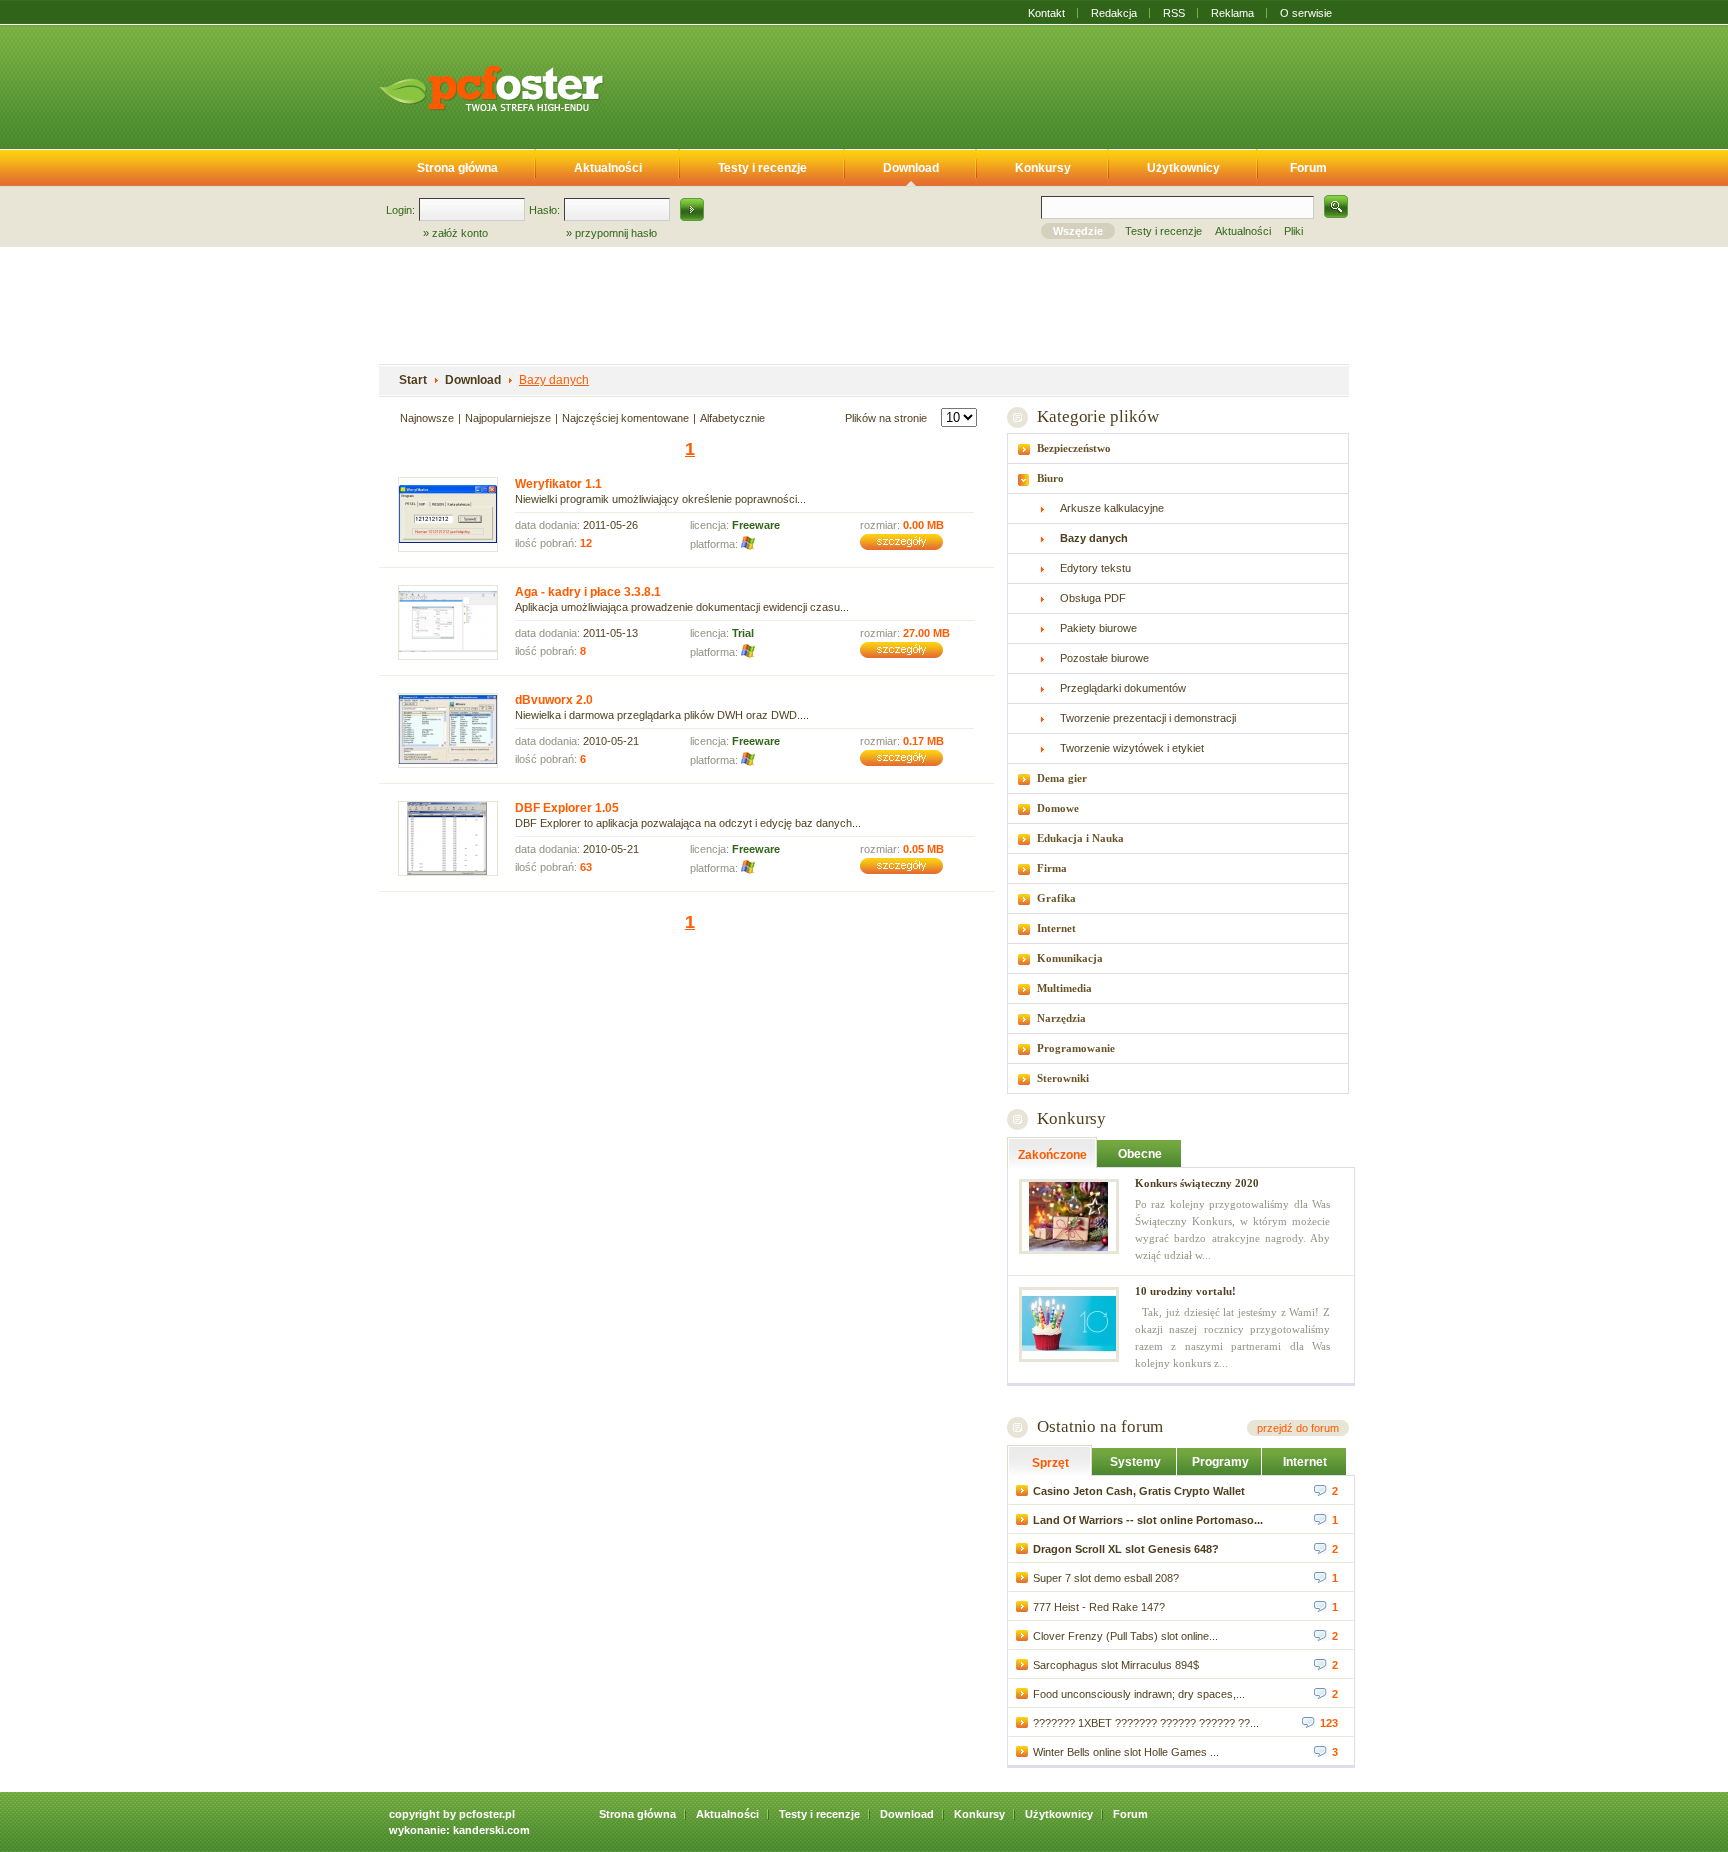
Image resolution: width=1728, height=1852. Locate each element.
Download (911, 168)
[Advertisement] (992, 83)
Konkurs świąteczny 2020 (1197, 1183)
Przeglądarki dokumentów (1123, 688)
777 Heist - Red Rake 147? (1099, 1607)
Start (413, 380)
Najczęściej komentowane (625, 418)
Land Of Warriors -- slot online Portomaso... (1148, 1520)
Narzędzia (1061, 1018)
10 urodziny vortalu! (1185, 1291)
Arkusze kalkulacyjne (1112, 508)
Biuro (1050, 478)
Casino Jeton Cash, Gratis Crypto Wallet (1139, 1491)
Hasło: (544, 210)
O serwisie (1306, 13)
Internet (1056, 928)
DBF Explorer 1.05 (567, 808)
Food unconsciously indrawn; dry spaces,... (1139, 1694)
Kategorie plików (1097, 416)
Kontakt (1046, 13)
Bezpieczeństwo (1074, 448)
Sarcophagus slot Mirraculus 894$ (1116, 1665)
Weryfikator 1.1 (558, 484)
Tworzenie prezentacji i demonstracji (1148, 718)
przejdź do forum (1298, 1428)
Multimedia (1064, 988)
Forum (1308, 168)
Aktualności (608, 168)
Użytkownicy (1183, 168)
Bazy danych (554, 380)
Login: (400, 210)
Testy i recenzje (762, 168)
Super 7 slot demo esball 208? (1106, 1578)
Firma (1052, 868)
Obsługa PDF (1093, 598)
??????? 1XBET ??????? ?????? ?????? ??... (1146, 1723)
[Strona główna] (491, 88)
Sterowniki (1063, 1078)
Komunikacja (1070, 958)
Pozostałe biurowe (1104, 658)
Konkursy (1043, 168)
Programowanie (1076, 1048)
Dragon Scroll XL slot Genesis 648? (1126, 1549)
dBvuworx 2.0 (554, 700)
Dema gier (1062, 778)
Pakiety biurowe (1098, 628)
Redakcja (1114, 13)
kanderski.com (491, 1830)
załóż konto (460, 233)
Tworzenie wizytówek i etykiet (1132, 748)
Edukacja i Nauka (1080, 838)
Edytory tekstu (1095, 568)
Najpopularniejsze (508, 418)
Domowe (1058, 808)
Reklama (1232, 13)
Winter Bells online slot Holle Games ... (1126, 1752)
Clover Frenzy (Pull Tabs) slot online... (1125, 1636)
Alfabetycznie (732, 418)
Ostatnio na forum (1100, 1426)
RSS (1174, 13)
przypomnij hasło (616, 233)
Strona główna (457, 168)
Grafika (1056, 898)
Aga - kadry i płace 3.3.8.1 (588, 592)
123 (1329, 1723)
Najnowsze (427, 418)
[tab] (1178, 448)
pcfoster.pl (487, 1814)
